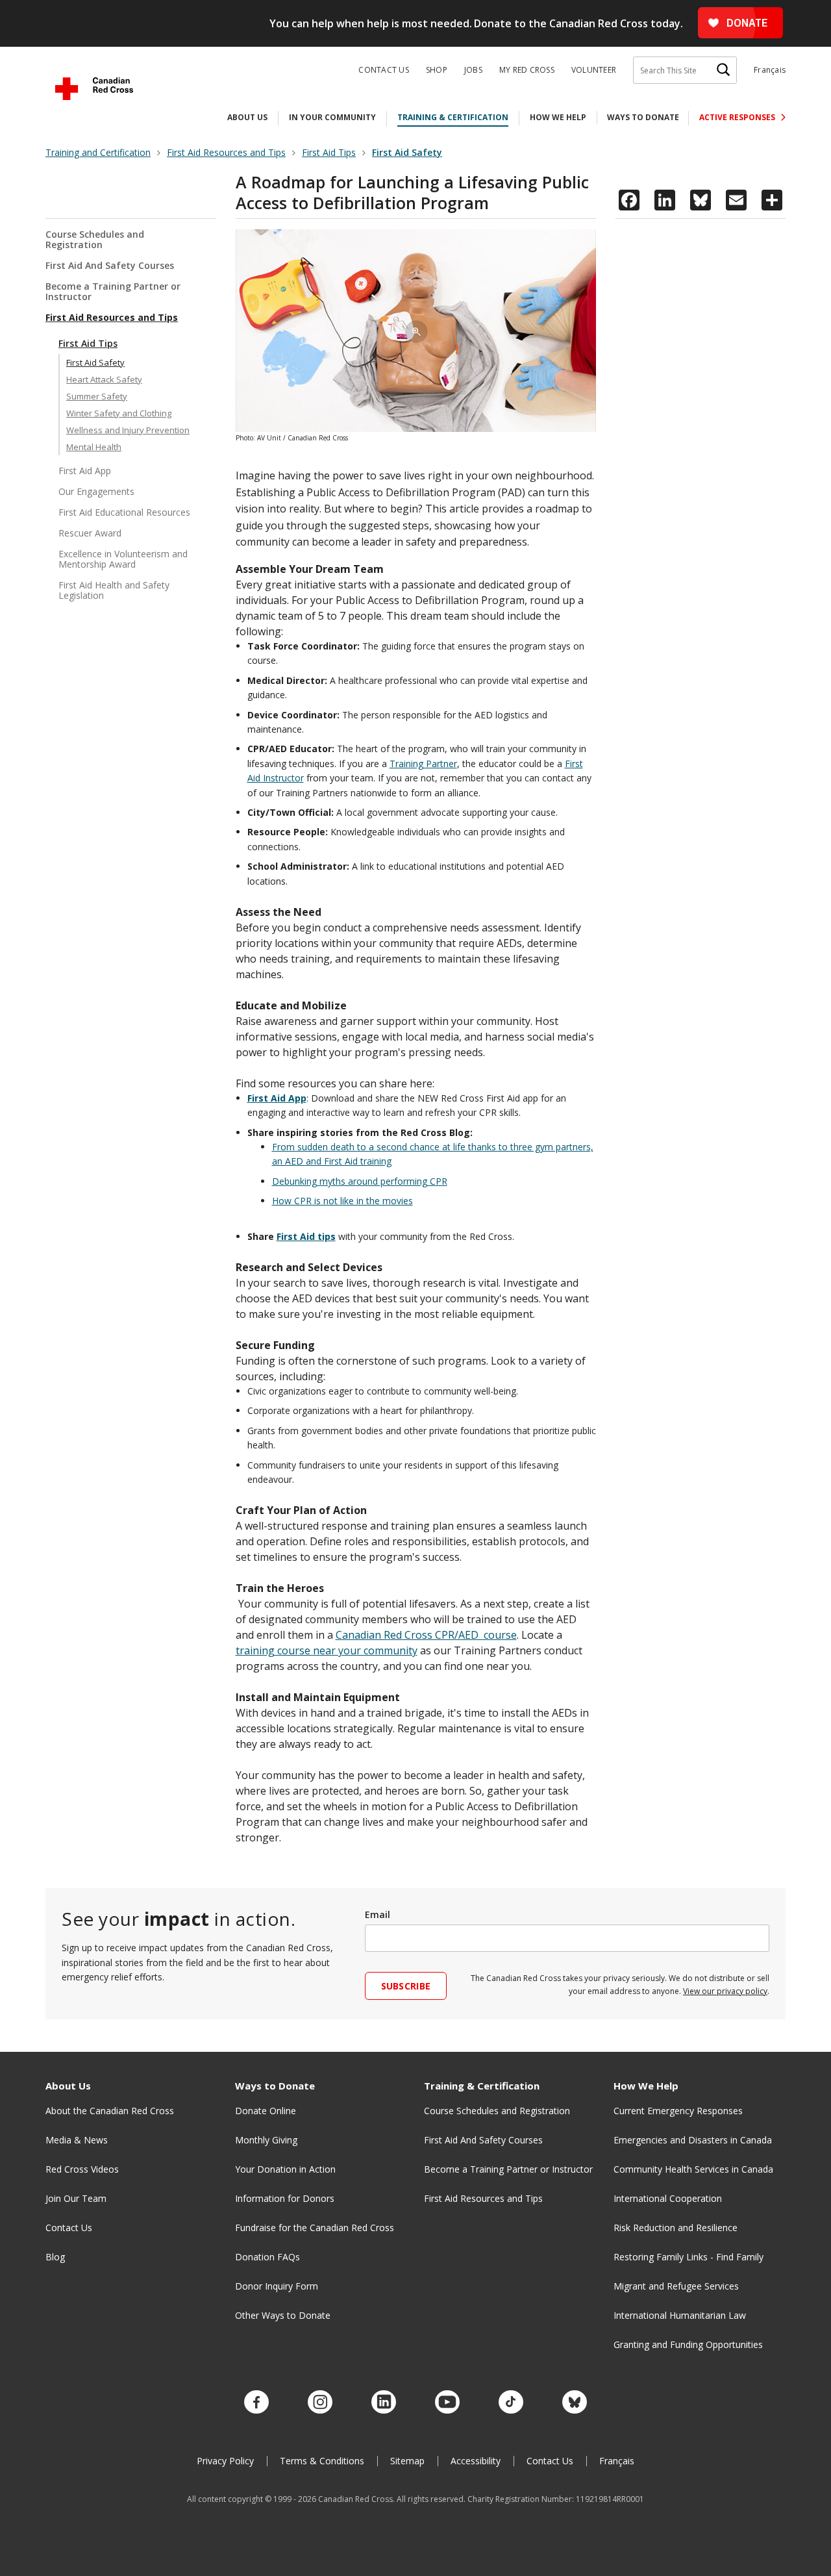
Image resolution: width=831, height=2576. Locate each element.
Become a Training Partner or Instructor (113, 291)
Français (770, 70)
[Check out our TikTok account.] (511, 2403)
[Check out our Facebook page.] (256, 2403)
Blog (55, 2257)
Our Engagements (96, 491)
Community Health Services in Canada (693, 2169)
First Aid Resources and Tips (112, 317)
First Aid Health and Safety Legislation (114, 590)
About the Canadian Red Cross (110, 2111)
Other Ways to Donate (283, 2315)
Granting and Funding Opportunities (688, 2344)
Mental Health (94, 447)
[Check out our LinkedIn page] (384, 2403)
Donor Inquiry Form (277, 2286)
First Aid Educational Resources (124, 512)
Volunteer (594, 70)
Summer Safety (97, 396)
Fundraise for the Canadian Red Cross (315, 2228)
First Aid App (85, 471)
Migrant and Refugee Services (676, 2286)
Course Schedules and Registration (95, 240)
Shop (437, 70)
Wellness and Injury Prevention (128, 430)
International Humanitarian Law (680, 2315)
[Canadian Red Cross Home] (94, 89)
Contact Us (384, 70)
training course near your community (327, 1650)
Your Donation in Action (285, 2169)
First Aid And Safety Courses (110, 265)
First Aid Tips (88, 343)
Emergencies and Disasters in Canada (693, 2140)
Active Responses (738, 117)
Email (378, 1914)
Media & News (77, 2140)
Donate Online (266, 2111)
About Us (247, 117)
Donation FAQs (267, 2257)
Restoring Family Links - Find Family (688, 2257)
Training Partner (423, 764)
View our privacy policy (725, 1991)
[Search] (723, 70)
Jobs (473, 70)
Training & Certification (453, 117)
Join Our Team (76, 2198)
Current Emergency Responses (678, 2111)
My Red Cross (527, 70)
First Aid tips (306, 1236)
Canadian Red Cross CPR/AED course (426, 1635)
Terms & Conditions (322, 2461)
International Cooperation (668, 2198)
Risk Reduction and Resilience (676, 2228)
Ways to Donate (643, 117)
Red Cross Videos (82, 2169)
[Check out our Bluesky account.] (575, 2403)
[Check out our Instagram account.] (320, 2403)
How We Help (558, 117)
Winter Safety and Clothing (119, 413)
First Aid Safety (95, 362)
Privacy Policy (225, 2461)
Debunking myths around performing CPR (360, 1181)
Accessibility (476, 2461)
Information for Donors (285, 2198)
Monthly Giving (266, 2140)
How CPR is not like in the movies (342, 1201)
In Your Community (332, 117)
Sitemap (407, 2461)
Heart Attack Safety (104, 379)
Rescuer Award (90, 533)
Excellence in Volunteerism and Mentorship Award (123, 559)
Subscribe (406, 1986)
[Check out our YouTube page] (447, 2403)
